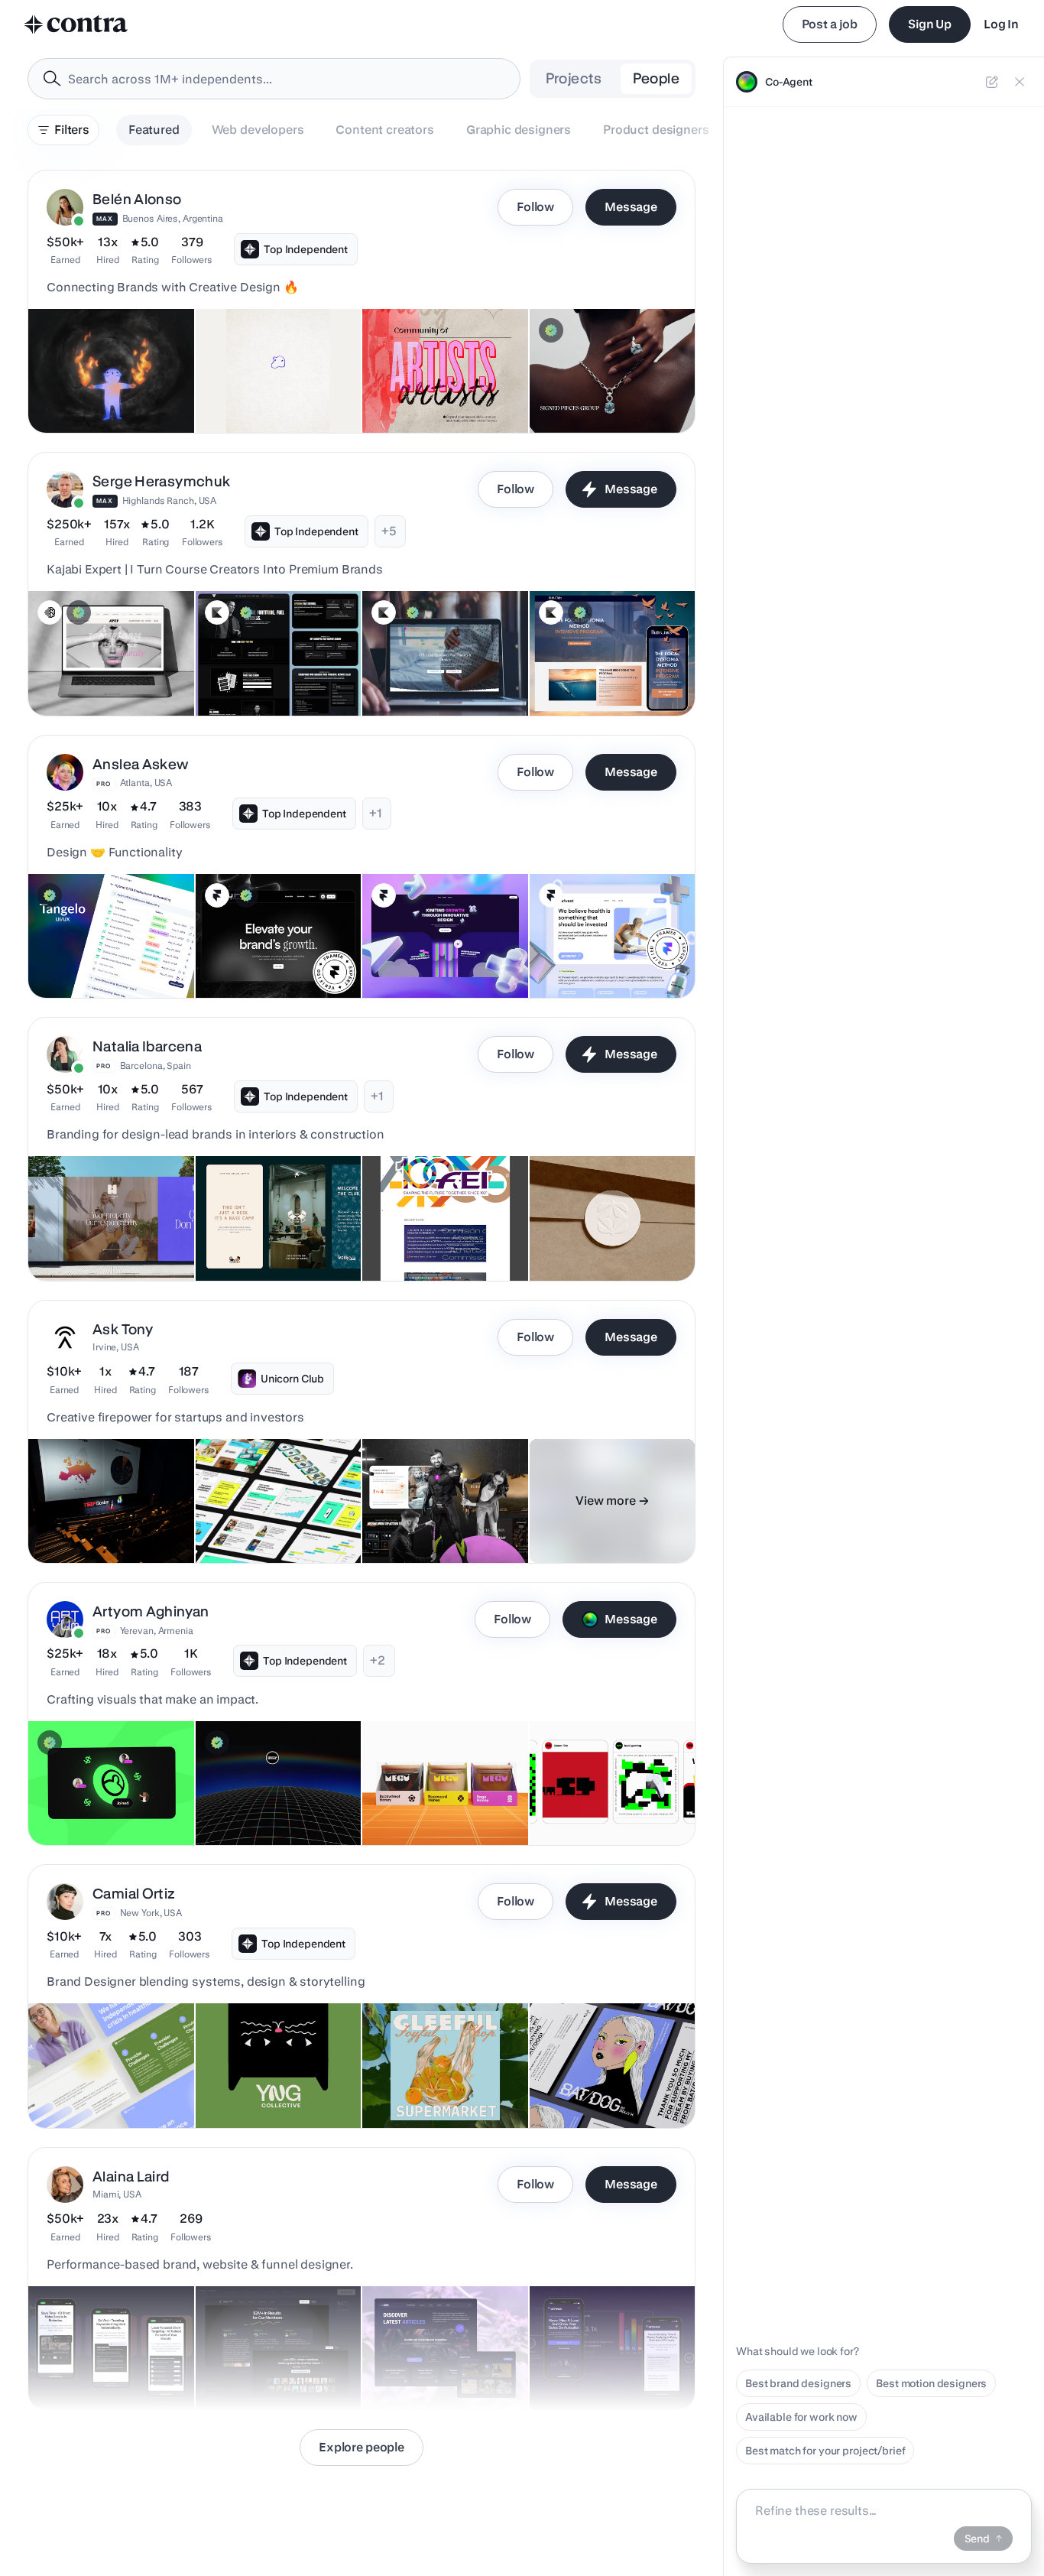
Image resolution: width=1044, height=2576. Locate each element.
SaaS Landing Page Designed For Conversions (110, 2364)
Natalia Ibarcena (147, 1046)
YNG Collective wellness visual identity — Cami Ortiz (273, 2082)
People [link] (656, 78)
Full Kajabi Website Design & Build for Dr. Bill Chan (443, 670)
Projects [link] (574, 78)
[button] (362, 302)
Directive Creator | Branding (273, 1807)
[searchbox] (286, 79)
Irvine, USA (116, 1347)
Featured (154, 130)
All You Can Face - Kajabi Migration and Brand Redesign (89, 662)
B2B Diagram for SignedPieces (579, 387)
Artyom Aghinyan (151, 1611)
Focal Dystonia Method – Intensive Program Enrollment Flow (596, 662)
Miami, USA (117, 2194)
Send (977, 2539)
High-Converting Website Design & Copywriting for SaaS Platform (602, 2357)
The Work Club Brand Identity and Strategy (277, 1235)
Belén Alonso (137, 199)
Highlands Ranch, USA (170, 500)
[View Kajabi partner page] (217, 612)
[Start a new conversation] (992, 82)
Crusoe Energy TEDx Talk (99, 1525)
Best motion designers (931, 2383)
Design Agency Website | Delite (431, 952)
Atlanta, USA (146, 783)
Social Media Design (590, 1807)
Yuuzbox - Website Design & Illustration (441, 2082)
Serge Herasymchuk (161, 481)
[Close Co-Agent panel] (1020, 82)
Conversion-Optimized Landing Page (261, 2364)
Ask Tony (123, 1329)
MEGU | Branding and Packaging (424, 1799)
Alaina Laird (131, 2176)
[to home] (76, 24)
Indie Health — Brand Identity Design (89, 2082)
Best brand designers (798, 2383)
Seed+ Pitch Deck (248, 1525)
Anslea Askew (141, 764)
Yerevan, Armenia (157, 1631)
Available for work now (801, 2417)
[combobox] (274, 79)
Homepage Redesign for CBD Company (432, 2364)
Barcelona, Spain (156, 1065)
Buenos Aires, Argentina (173, 218)
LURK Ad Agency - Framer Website (251, 952)
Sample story (404, 1525)
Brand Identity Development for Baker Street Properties (106, 1235)
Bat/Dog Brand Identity (595, 2090)
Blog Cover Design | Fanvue (105, 1807)
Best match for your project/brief (825, 2451)
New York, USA (151, 1913)
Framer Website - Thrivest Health (581, 952)
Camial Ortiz (134, 1894)
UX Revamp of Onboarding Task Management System (104, 952)
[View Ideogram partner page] (50, 612)
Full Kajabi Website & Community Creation (258, 670)
